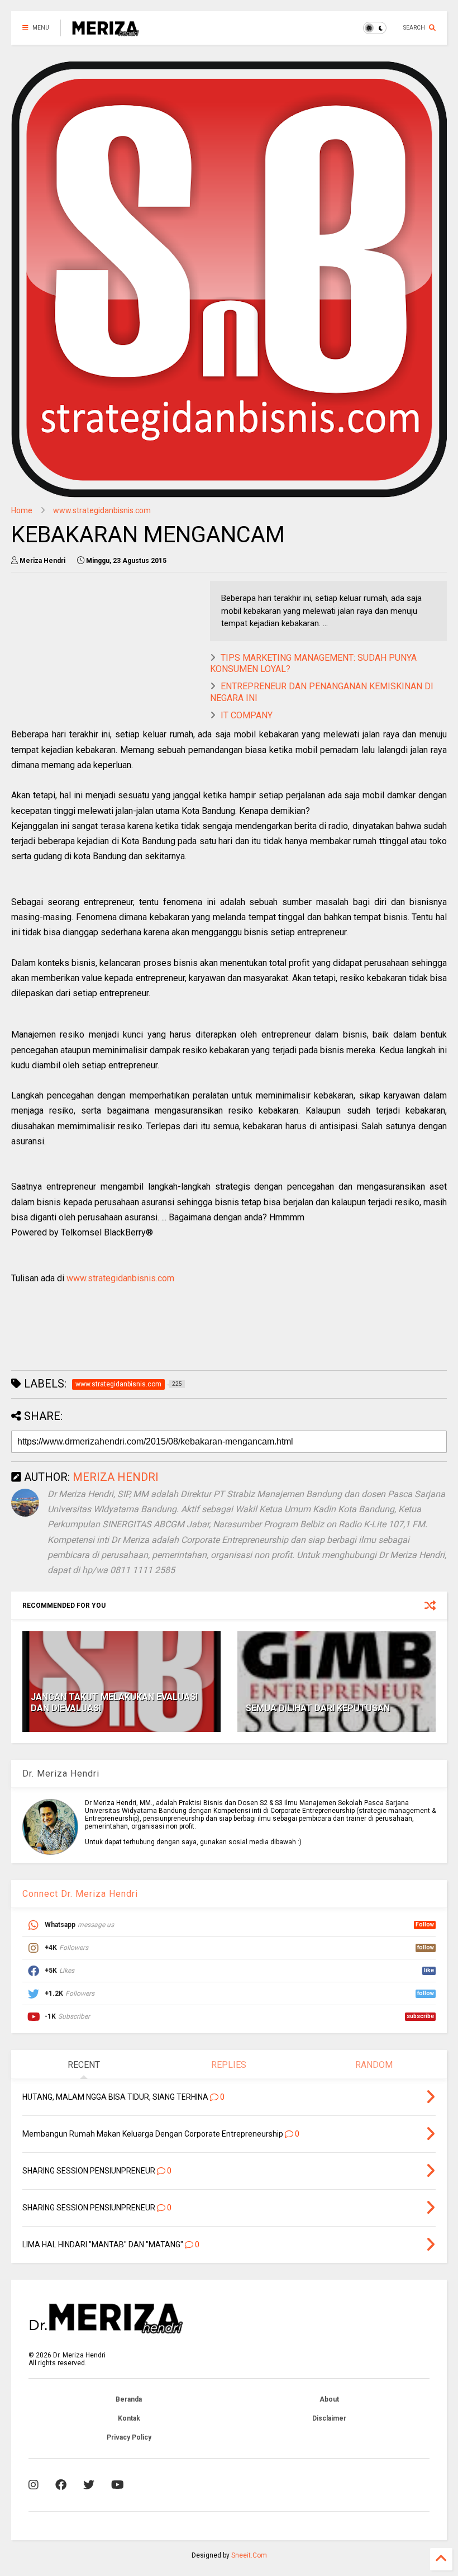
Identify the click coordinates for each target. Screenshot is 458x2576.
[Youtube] (118, 2485)
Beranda (129, 2399)
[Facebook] (61, 2485)
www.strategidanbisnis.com (102, 510)
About (329, 2399)
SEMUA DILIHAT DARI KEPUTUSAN (318, 1708)
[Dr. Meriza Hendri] (106, 31)
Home (22, 510)
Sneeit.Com (249, 2555)
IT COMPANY (247, 715)
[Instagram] (34, 2485)
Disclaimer (329, 2418)
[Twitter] (89, 2485)
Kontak (129, 2418)
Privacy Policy (129, 2437)
